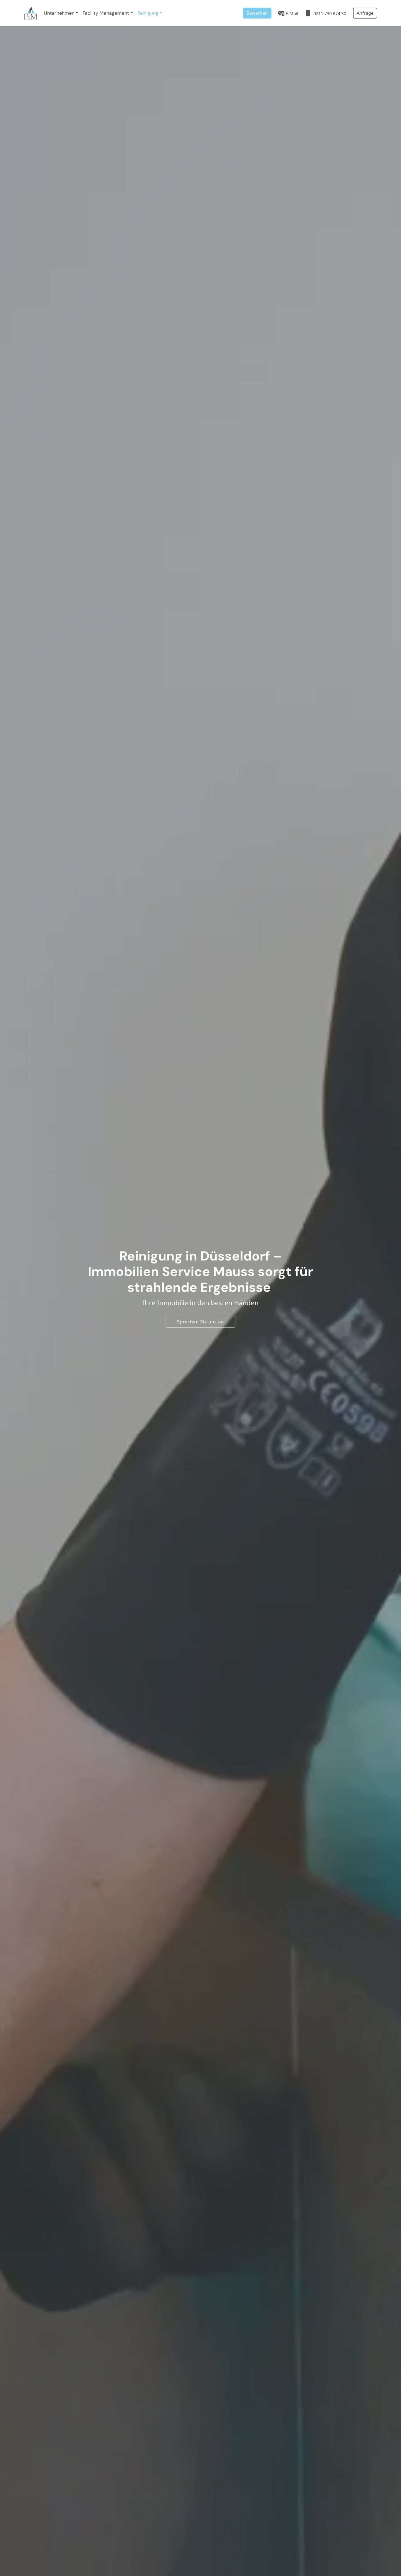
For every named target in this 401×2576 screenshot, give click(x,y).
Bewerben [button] (257, 13)
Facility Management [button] (106, 13)
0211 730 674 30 (329, 14)
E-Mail (292, 14)
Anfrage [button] (365, 13)
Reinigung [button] (148, 13)
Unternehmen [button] (59, 13)
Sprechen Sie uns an (200, 1322)
